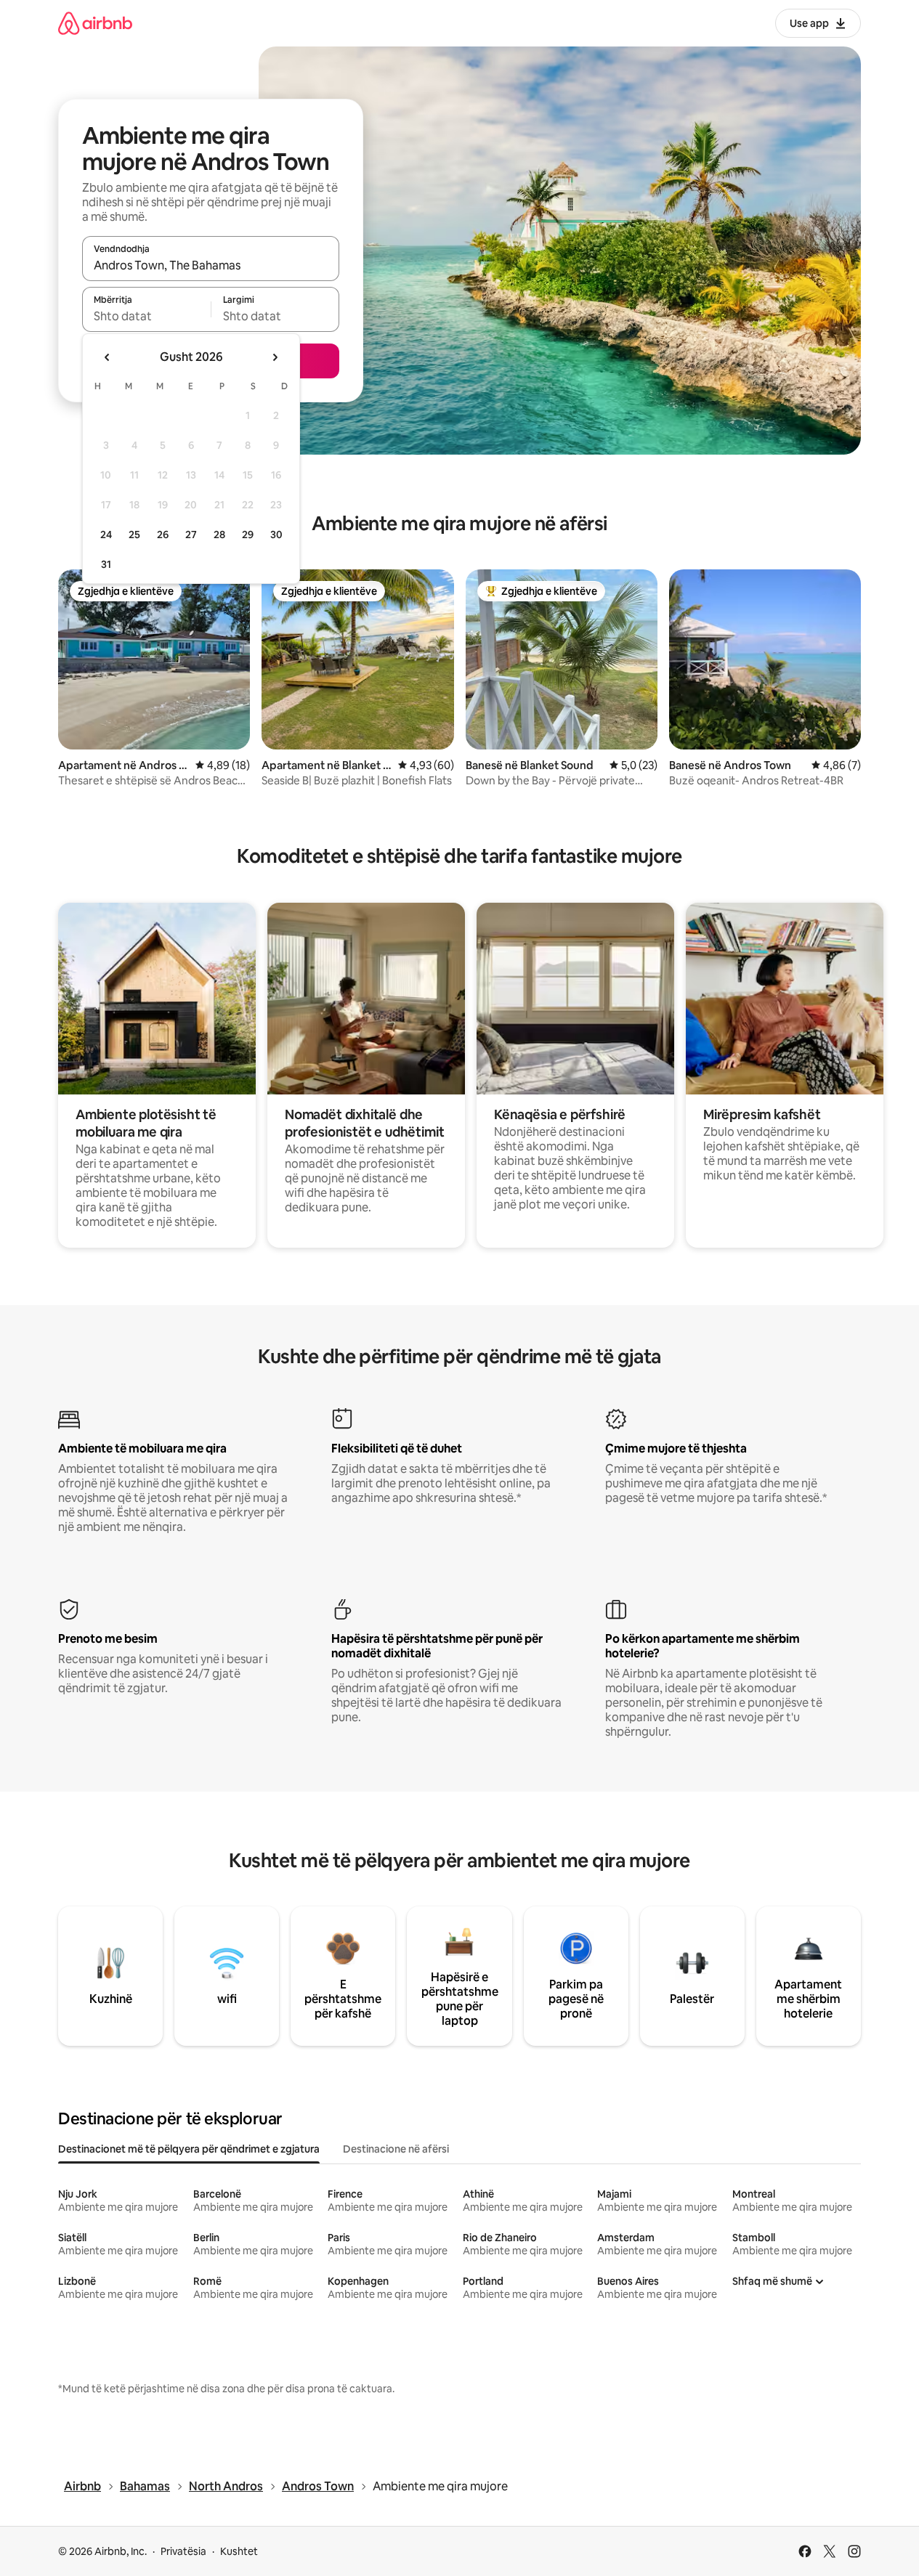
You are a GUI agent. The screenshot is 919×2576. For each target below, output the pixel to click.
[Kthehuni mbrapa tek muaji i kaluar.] (108, 357)
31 (106, 564)
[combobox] (211, 265)
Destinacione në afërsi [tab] (396, 2149)
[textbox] (146, 316)
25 (134, 535)
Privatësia (183, 2551)
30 (276, 535)
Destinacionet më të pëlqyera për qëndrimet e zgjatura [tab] (189, 2149)
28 (219, 535)
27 (191, 535)
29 (248, 535)
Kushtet (239, 2551)
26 (163, 535)
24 (106, 535)
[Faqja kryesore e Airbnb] (95, 23)
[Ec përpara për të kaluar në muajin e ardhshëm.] (275, 357)
